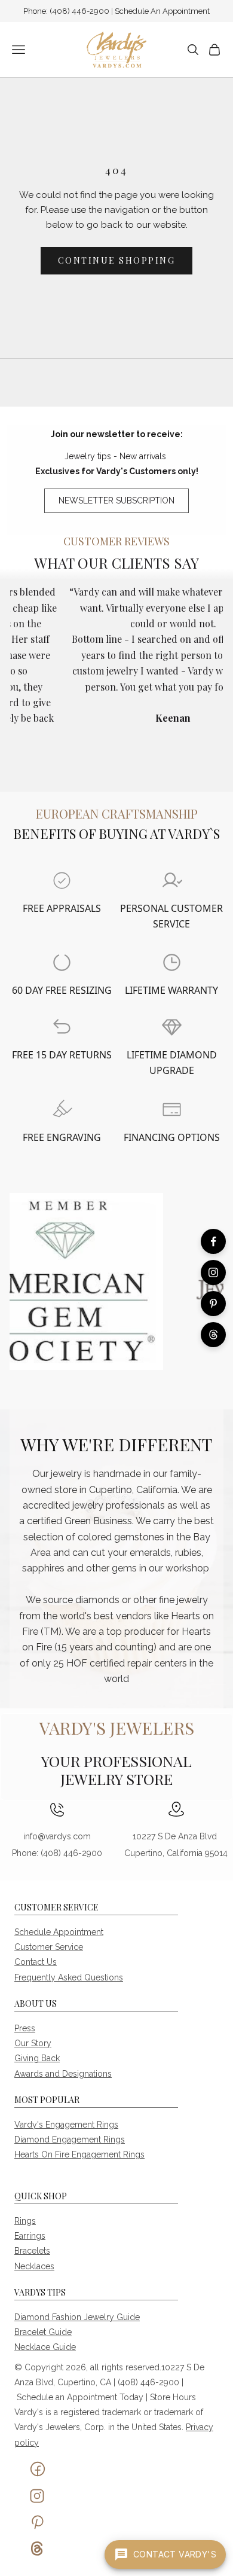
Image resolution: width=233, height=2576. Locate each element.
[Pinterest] (213, 1304)
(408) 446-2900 (80, 11)
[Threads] (213, 1335)
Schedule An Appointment (162, 11)
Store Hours (173, 2397)
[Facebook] (213, 1241)
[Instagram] (213, 1272)
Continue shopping (117, 260)
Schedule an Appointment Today (80, 2397)
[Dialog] (62, 880)
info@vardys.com (57, 1836)
